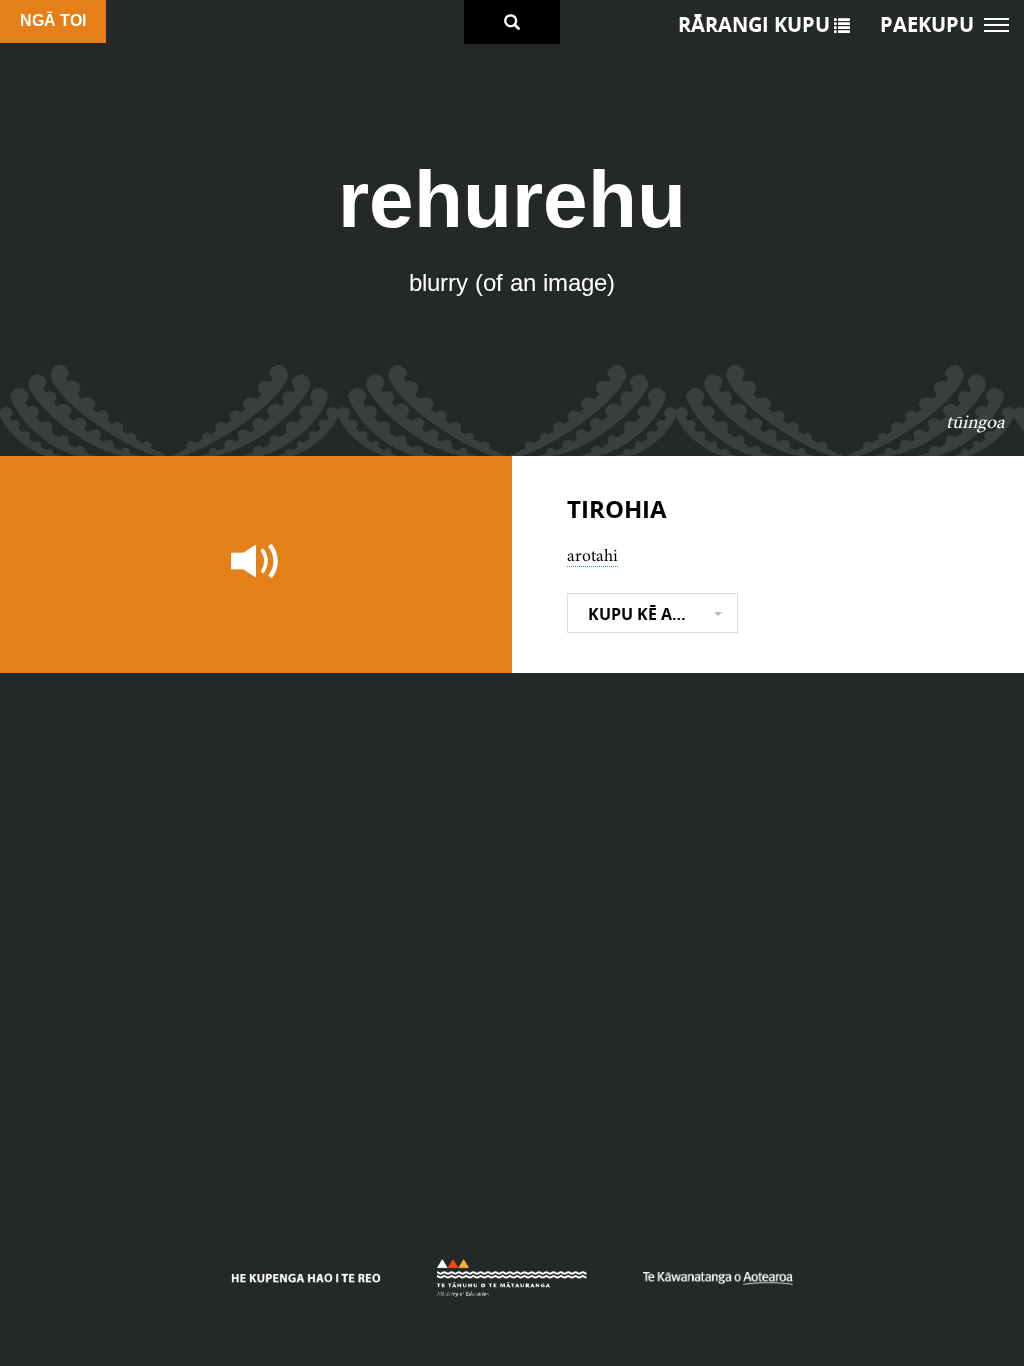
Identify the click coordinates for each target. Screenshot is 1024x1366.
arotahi (592, 555)
